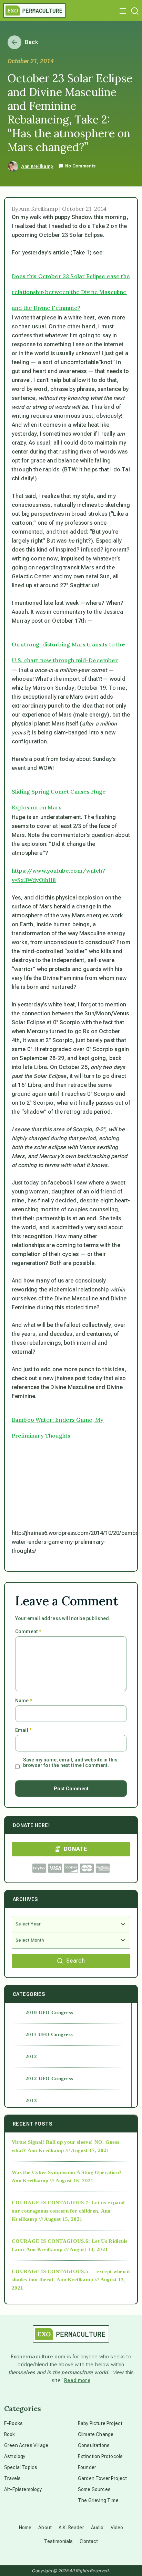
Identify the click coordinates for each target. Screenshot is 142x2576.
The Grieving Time (98, 2500)
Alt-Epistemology (23, 2489)
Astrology (15, 2456)
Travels (12, 2478)
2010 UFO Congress (49, 2012)
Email (23, 1730)
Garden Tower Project (102, 2478)
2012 (31, 2056)
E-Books (13, 2423)
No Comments (80, 166)
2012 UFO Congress (49, 2078)
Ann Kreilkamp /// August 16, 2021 (53, 2181)
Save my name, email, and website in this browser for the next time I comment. (70, 1762)
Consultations (94, 2445)
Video (117, 2528)
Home (25, 2528)
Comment (28, 1631)
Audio (97, 2528)
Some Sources (94, 2489)
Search (75, 1961)
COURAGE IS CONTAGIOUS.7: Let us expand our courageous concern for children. (68, 2207)
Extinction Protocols (100, 2456)
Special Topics (21, 2467)
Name (24, 1701)
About (45, 2528)
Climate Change (96, 2434)
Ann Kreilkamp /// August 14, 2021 (67, 2249)
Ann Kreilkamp (37, 166)
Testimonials (58, 2541)
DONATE (75, 1849)
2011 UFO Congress (49, 2034)
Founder (87, 2467)
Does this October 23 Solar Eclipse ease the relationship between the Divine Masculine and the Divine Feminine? (71, 292)
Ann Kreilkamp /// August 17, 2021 (69, 2150)
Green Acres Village (26, 2445)
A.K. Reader (71, 2528)
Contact (89, 2541)
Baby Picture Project (100, 2423)
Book (10, 2434)
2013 (31, 2100)
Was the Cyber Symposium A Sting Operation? (67, 2172)
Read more (77, 2380)
